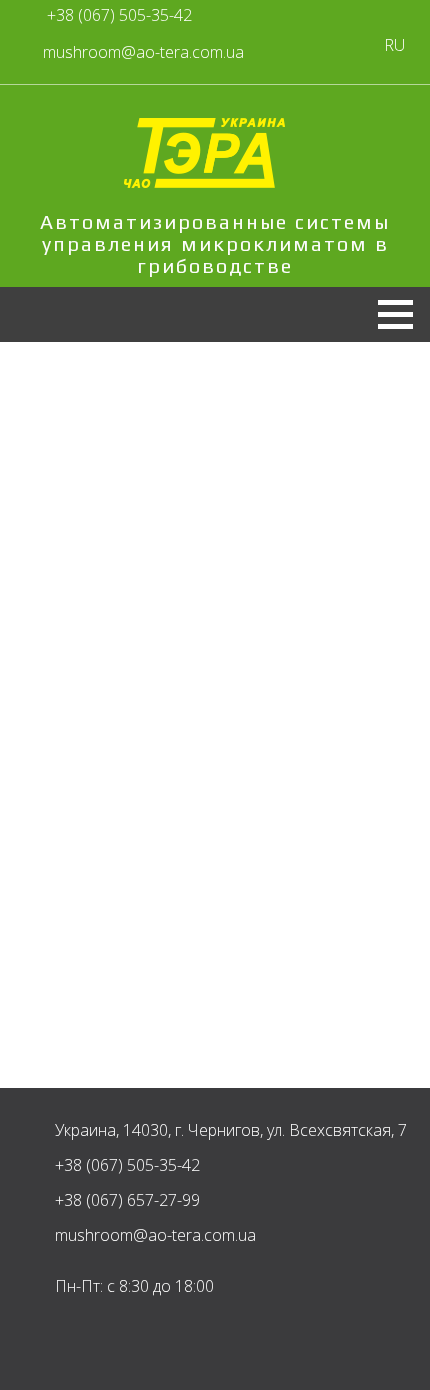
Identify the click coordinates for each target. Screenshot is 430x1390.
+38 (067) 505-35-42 (119, 15)
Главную (152, 688)
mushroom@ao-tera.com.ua (155, 1235)
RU (394, 45)
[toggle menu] (387, 309)
